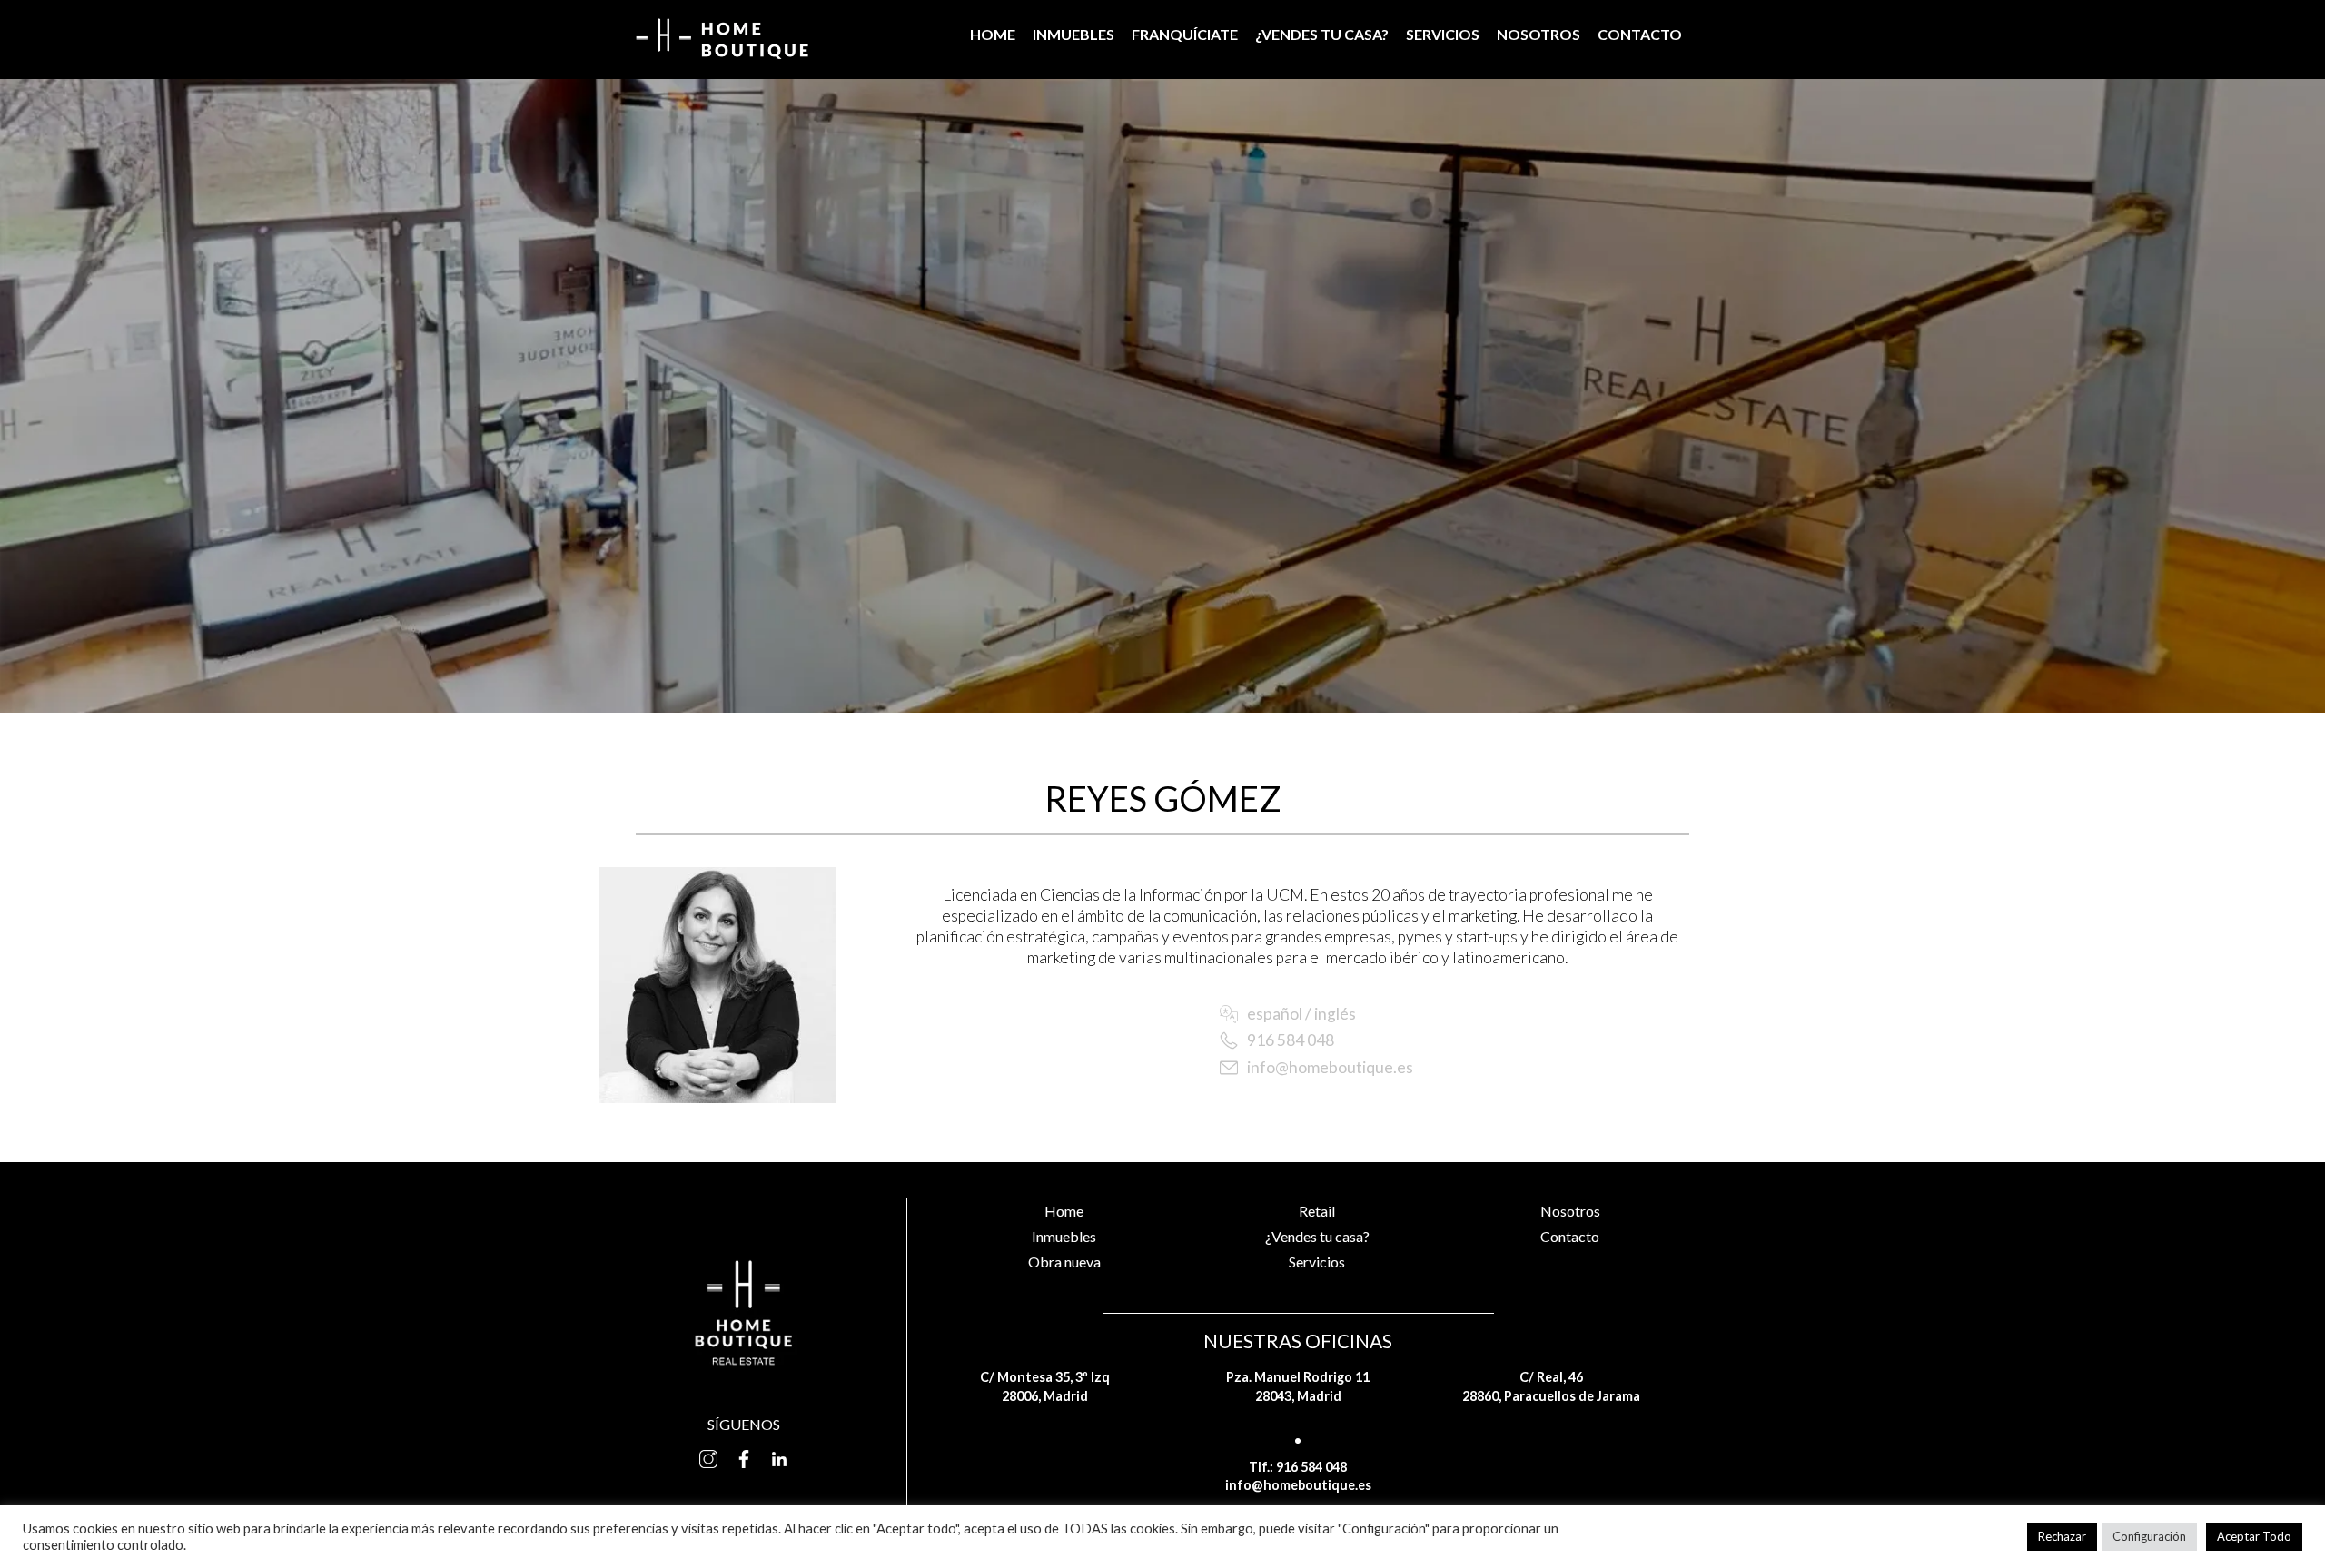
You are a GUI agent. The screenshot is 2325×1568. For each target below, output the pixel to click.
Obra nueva (1064, 1262)
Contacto (1640, 34)
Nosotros (1538, 34)
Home (993, 34)
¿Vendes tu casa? (1322, 34)
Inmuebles (1073, 34)
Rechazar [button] (2062, 1536)
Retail (1317, 1211)
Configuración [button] (2149, 1536)
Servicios (1443, 34)
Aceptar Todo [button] (2254, 1536)
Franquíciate (1185, 34)
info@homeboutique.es (1330, 1067)
